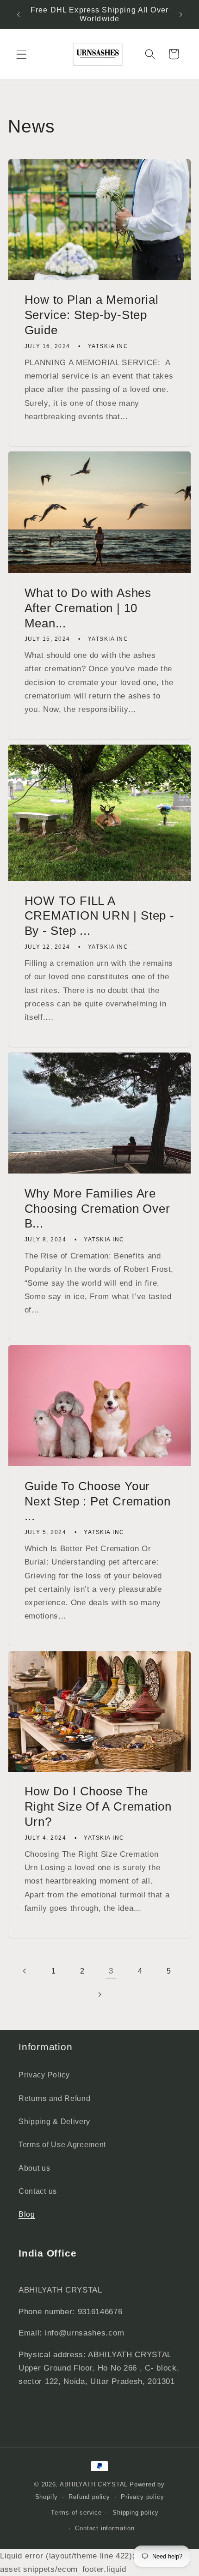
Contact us (38, 2191)
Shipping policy (136, 2513)
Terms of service (76, 2513)
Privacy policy (142, 2497)
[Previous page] (25, 1971)
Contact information (105, 2528)
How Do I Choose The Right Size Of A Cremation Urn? (98, 1806)
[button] (22, 54)
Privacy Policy (44, 2075)
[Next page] (100, 1995)
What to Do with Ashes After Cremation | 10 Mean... (88, 608)
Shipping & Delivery (54, 2121)
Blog (27, 2214)
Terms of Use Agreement (62, 2144)
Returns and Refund (54, 2098)
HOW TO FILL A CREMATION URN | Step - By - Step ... (99, 916)
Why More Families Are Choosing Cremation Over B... (97, 1209)
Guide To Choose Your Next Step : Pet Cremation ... (98, 1501)
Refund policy (89, 2497)
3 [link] (111, 1971)
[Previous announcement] (18, 14)
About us (34, 2168)
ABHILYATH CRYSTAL (94, 2485)
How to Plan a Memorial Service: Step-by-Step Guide (92, 315)
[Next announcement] (181, 14)
